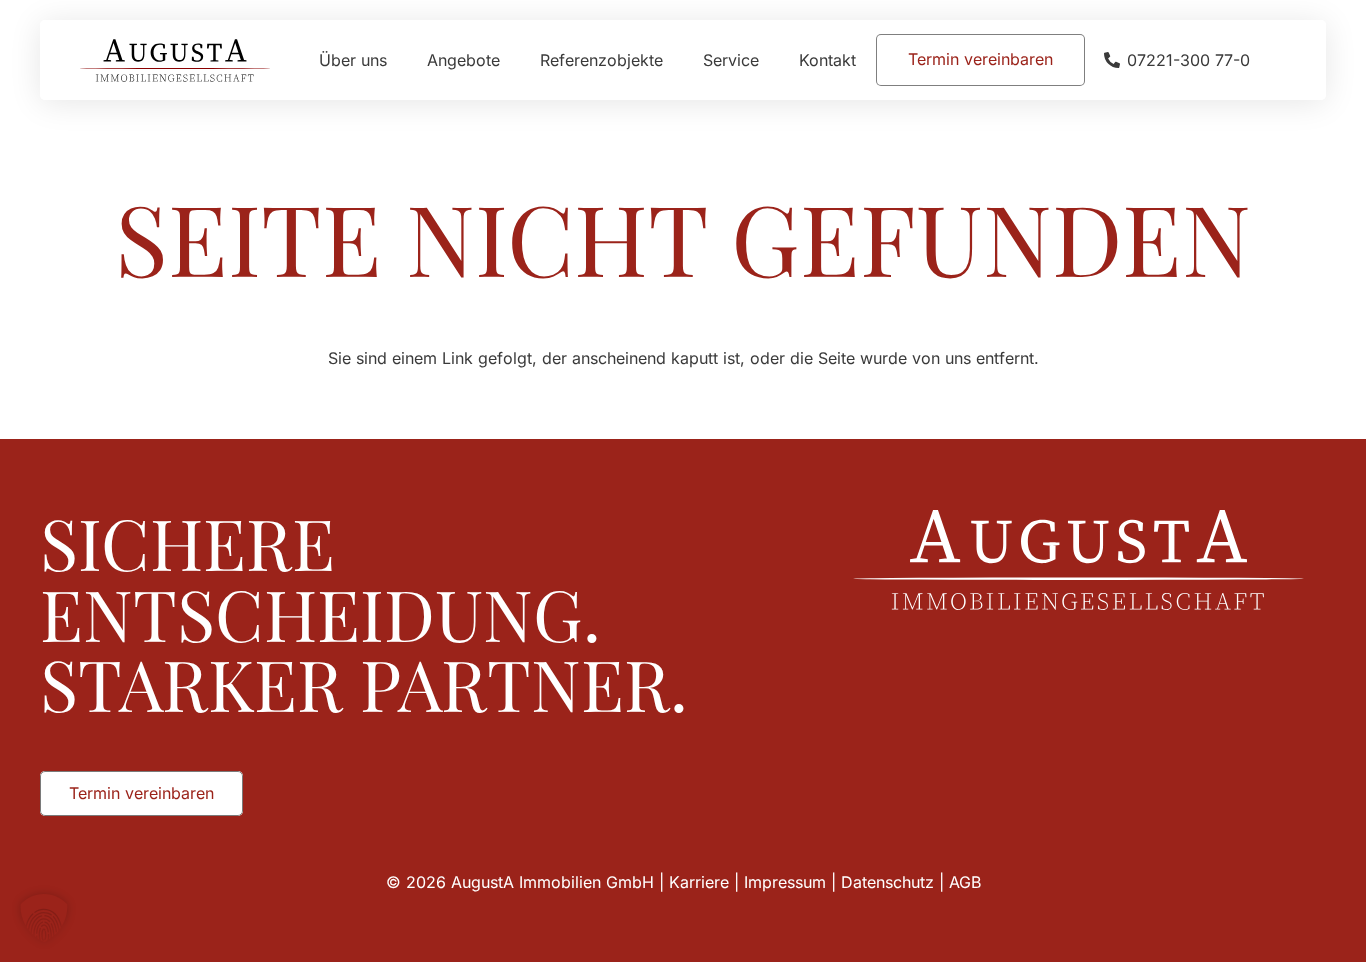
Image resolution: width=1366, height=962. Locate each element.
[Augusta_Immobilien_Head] (175, 60)
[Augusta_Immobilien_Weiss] (1078, 560)
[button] (773, 59)
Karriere (699, 882)
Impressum (785, 882)
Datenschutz (887, 882)
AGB (965, 882)
